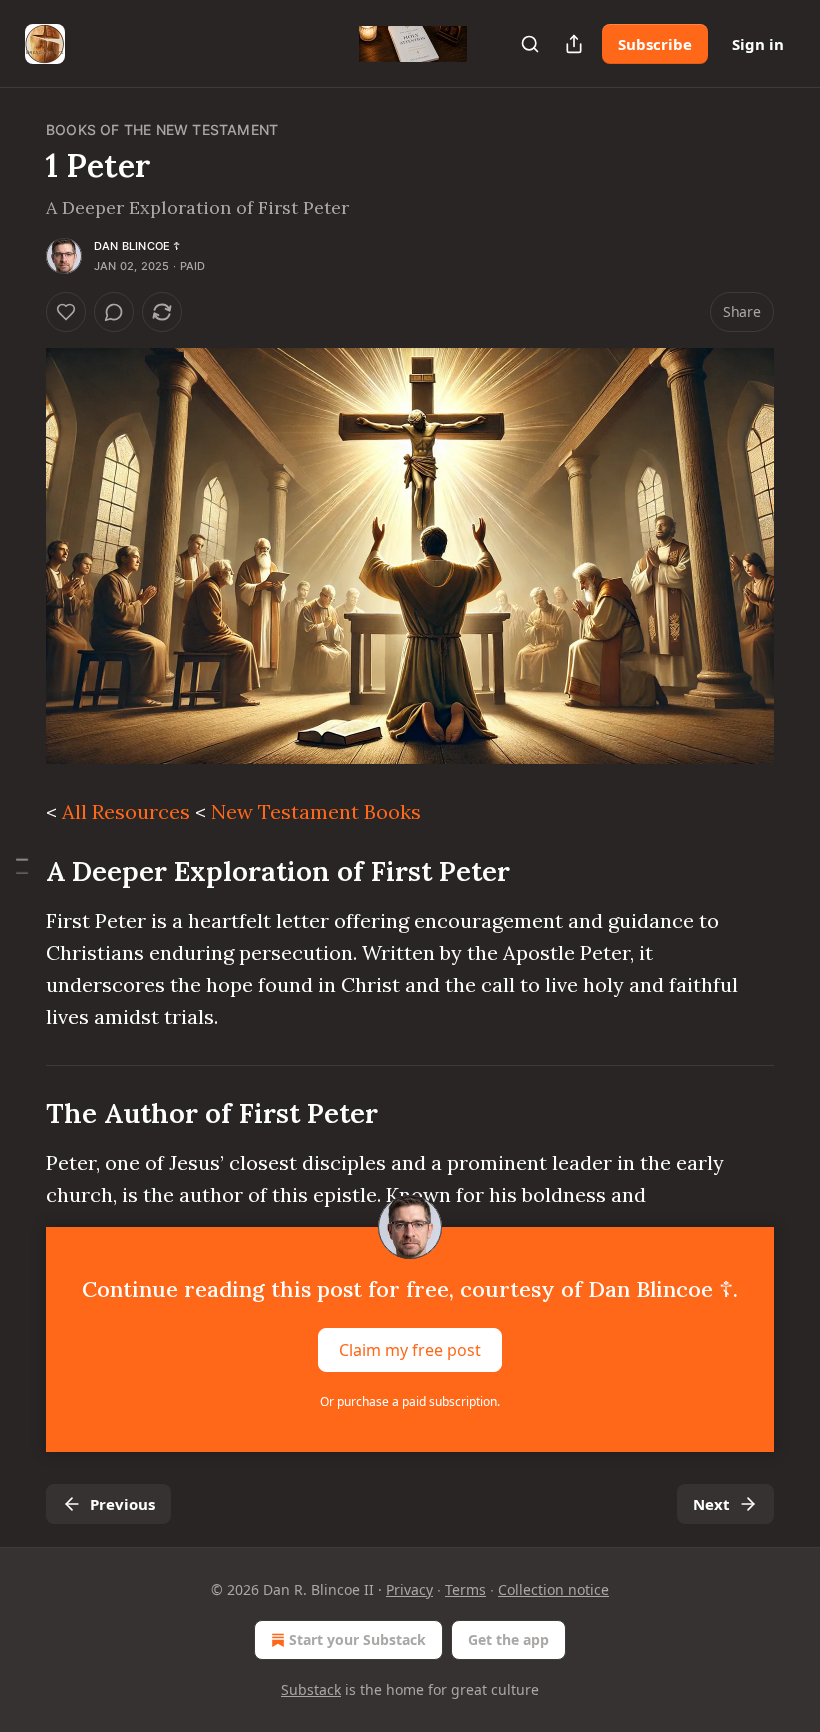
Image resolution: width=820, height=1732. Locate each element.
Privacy (409, 1589)
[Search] (530, 44)
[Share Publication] (574, 44)
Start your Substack (357, 1639)
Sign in (758, 44)
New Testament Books (316, 811)
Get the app (508, 1639)
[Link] (18, 871)
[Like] (66, 312)
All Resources (126, 811)
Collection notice (553, 1589)
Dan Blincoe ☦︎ (137, 246)
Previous (122, 1504)
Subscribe (655, 44)
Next (711, 1504)
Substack (311, 1689)
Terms (465, 1589)
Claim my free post (410, 1350)
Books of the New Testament (162, 129)
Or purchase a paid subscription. (410, 1401)
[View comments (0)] (114, 312)
